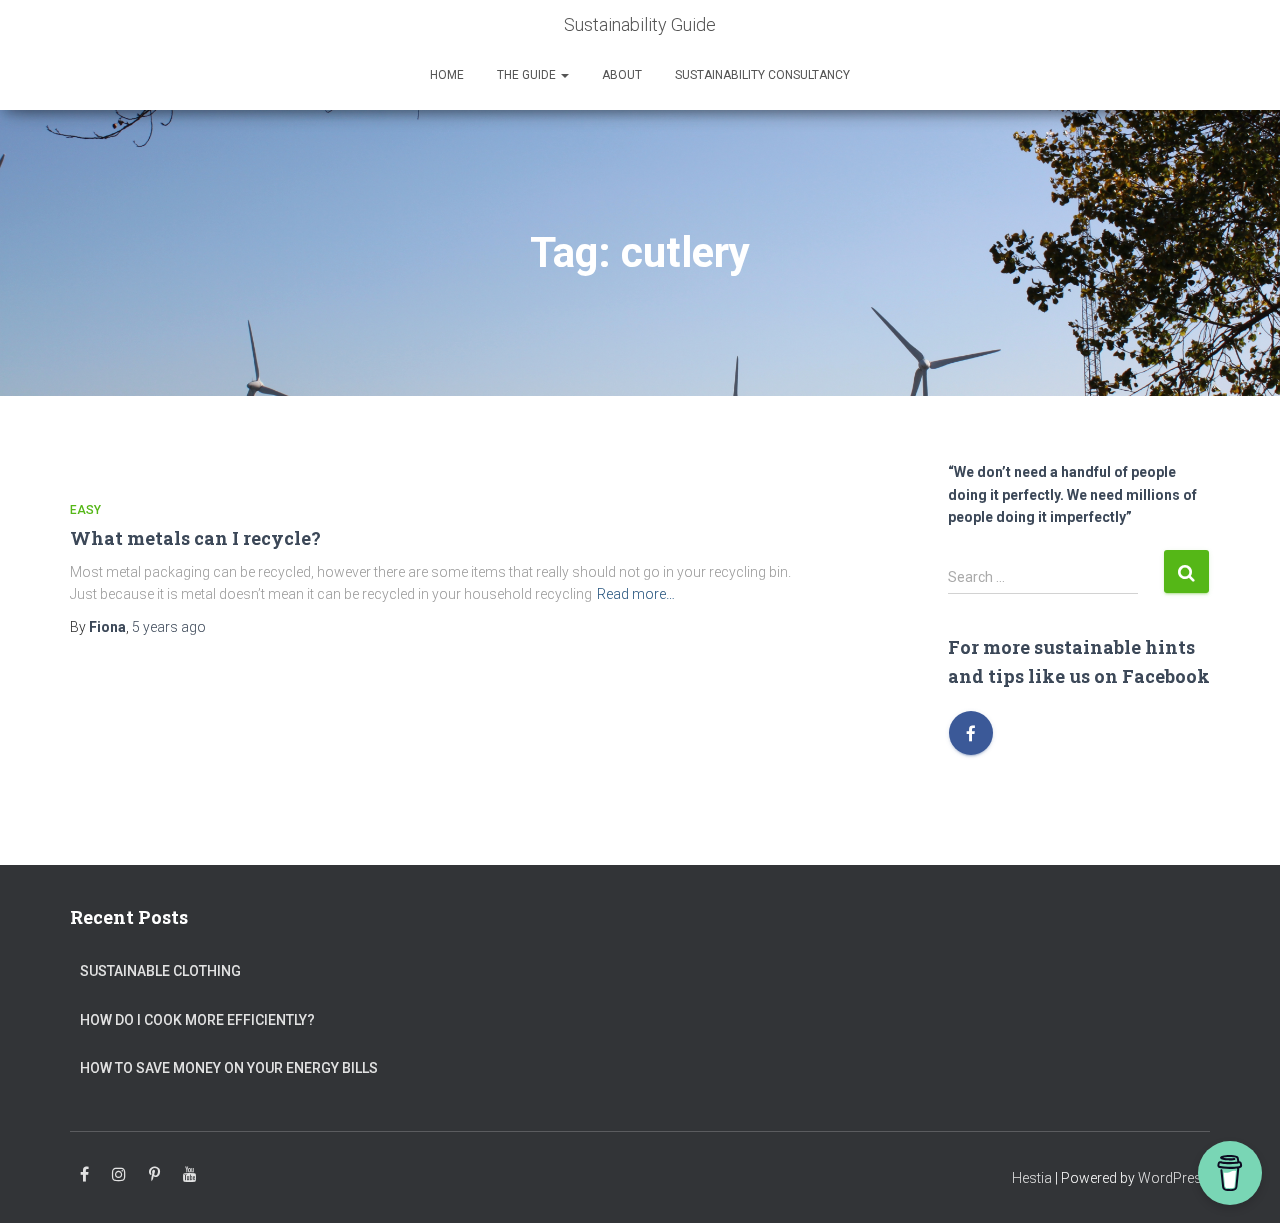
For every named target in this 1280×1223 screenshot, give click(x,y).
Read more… (636, 594)
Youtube (190, 1175)
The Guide (528, 75)
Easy (85, 510)
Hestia (1032, 1178)
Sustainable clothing (160, 971)
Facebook (84, 1175)
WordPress (1174, 1178)
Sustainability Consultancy (762, 75)
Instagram (119, 1175)
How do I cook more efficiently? (197, 1020)
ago (169, 627)
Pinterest (154, 1175)
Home (447, 75)
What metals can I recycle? (195, 538)
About (622, 75)
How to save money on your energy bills (229, 1068)
